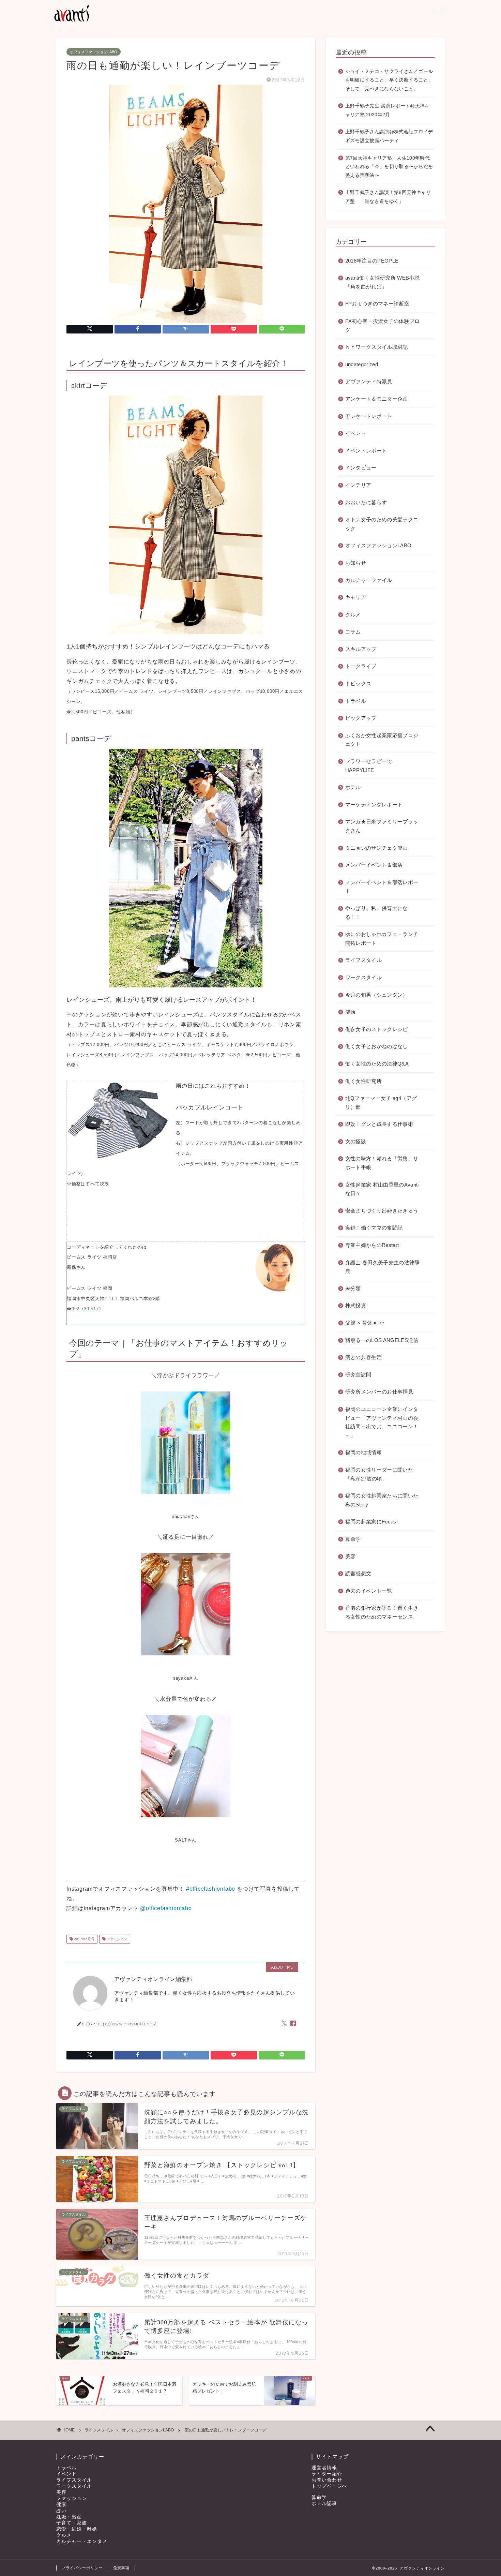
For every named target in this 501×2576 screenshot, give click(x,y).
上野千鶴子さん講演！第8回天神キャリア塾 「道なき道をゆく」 (388, 197)
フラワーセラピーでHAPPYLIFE (369, 766)
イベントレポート (366, 451)
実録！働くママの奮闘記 (374, 1228)
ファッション (116, 1939)
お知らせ (356, 563)
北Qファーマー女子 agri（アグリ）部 (381, 1103)
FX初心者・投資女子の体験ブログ (383, 325)
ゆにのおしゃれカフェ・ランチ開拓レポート (382, 939)
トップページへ (329, 2486)
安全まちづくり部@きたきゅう (382, 1211)
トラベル (356, 701)
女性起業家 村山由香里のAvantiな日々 (382, 1189)
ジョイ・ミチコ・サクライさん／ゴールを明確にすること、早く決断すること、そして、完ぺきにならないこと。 (389, 80)
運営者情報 (324, 2468)
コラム (353, 632)
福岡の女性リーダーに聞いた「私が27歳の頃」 (379, 1474)
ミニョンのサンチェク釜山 (377, 848)
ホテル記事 (324, 2504)
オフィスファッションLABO (94, 52)
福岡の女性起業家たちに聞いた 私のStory (382, 1500)
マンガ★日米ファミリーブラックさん (382, 826)
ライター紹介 (327, 2474)
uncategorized (362, 364)
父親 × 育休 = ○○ (365, 1323)
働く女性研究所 (363, 1081)
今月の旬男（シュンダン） (377, 995)
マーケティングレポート (374, 805)
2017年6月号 (84, 1939)
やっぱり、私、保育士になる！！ (377, 913)
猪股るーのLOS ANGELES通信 (382, 1340)
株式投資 (356, 1305)
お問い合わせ (327, 2480)
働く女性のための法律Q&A (377, 1064)
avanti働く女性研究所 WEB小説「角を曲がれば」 (382, 282)
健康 (351, 1012)
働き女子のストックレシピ (377, 1029)
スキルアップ (361, 649)
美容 (351, 1556)
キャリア (356, 597)
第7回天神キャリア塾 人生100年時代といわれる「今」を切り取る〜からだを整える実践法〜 (389, 167)
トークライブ (361, 666)
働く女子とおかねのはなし (377, 1046)
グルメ (353, 615)
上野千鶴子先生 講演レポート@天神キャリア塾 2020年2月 (388, 110)
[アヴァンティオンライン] (71, 21)
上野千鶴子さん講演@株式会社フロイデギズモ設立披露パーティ (389, 136)
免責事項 (121, 2568)
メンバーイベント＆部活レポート (382, 887)
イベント (356, 433)
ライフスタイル (363, 960)
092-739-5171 (87, 1309)
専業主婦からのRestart (372, 1245)
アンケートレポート (369, 416)
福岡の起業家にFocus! (371, 1522)
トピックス (358, 683)
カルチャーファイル (369, 580)
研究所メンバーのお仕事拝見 (379, 1392)
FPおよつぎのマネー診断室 (377, 304)
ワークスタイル (363, 977)
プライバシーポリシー (82, 2568)
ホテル (353, 787)
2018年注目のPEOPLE (372, 261)
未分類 (353, 1288)
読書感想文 (358, 1573)
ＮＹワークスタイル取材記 (377, 347)
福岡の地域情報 (363, 1452)
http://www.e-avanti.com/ (126, 2023)
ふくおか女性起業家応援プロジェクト (382, 740)
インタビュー (361, 468)
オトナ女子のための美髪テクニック (382, 524)
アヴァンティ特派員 (369, 381)
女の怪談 (356, 1141)
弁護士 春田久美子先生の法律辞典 (383, 1267)
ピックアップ (361, 718)
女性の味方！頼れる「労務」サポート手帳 (382, 1163)
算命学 (353, 1539)
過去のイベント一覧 (369, 1591)
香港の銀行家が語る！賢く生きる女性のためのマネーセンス (382, 1612)
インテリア (358, 485)
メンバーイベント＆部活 (374, 865)
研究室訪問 (358, 1375)
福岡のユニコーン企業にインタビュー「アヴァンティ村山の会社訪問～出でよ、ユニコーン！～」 (382, 1422)
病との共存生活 (363, 1357)
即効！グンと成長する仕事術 (379, 1124)
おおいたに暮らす (366, 502)
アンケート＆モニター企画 (377, 399)
